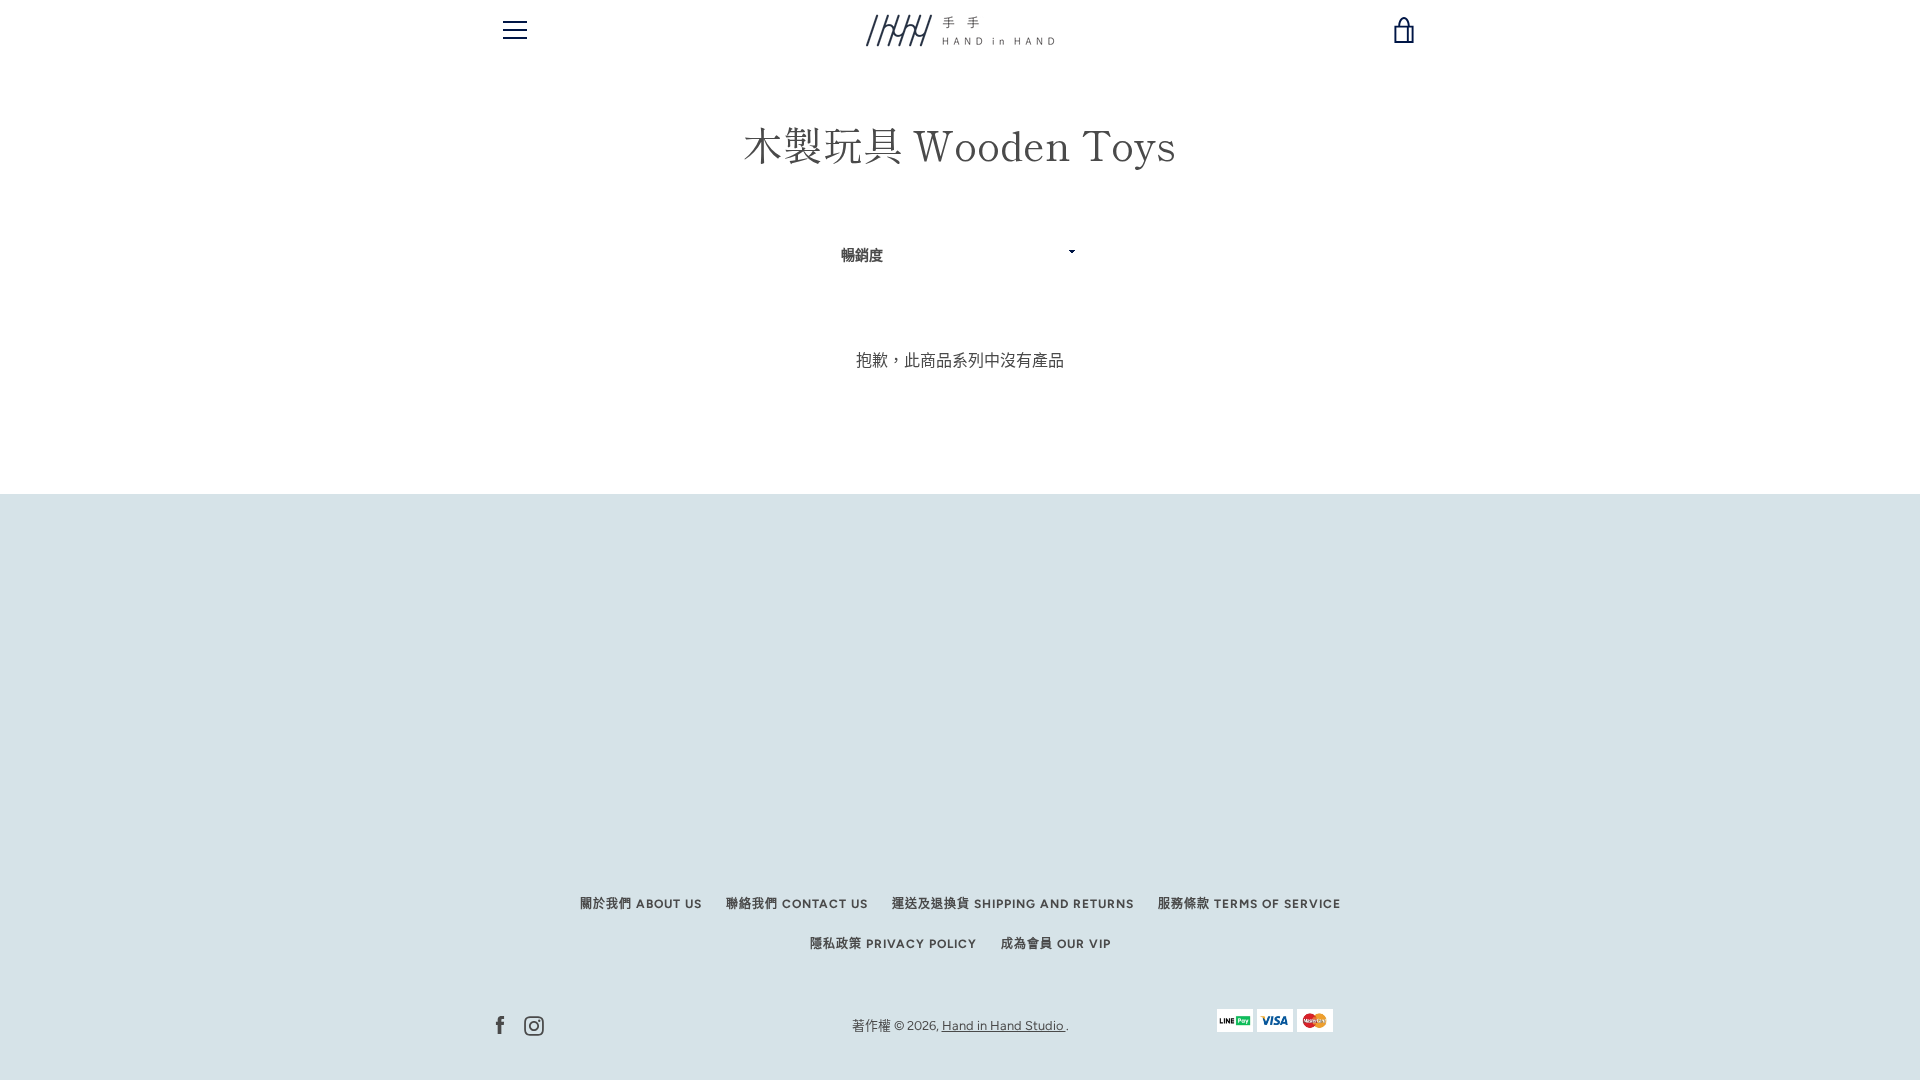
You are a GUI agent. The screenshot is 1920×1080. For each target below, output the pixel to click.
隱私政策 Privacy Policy (893, 944)
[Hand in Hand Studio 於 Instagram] (534, 1024)
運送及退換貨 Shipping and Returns (1013, 904)
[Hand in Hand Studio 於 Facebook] (500, 1024)
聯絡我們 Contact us (797, 904)
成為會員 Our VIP (1056, 944)
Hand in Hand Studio (1004, 1025)
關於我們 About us (641, 904)
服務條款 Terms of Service (1249, 904)
